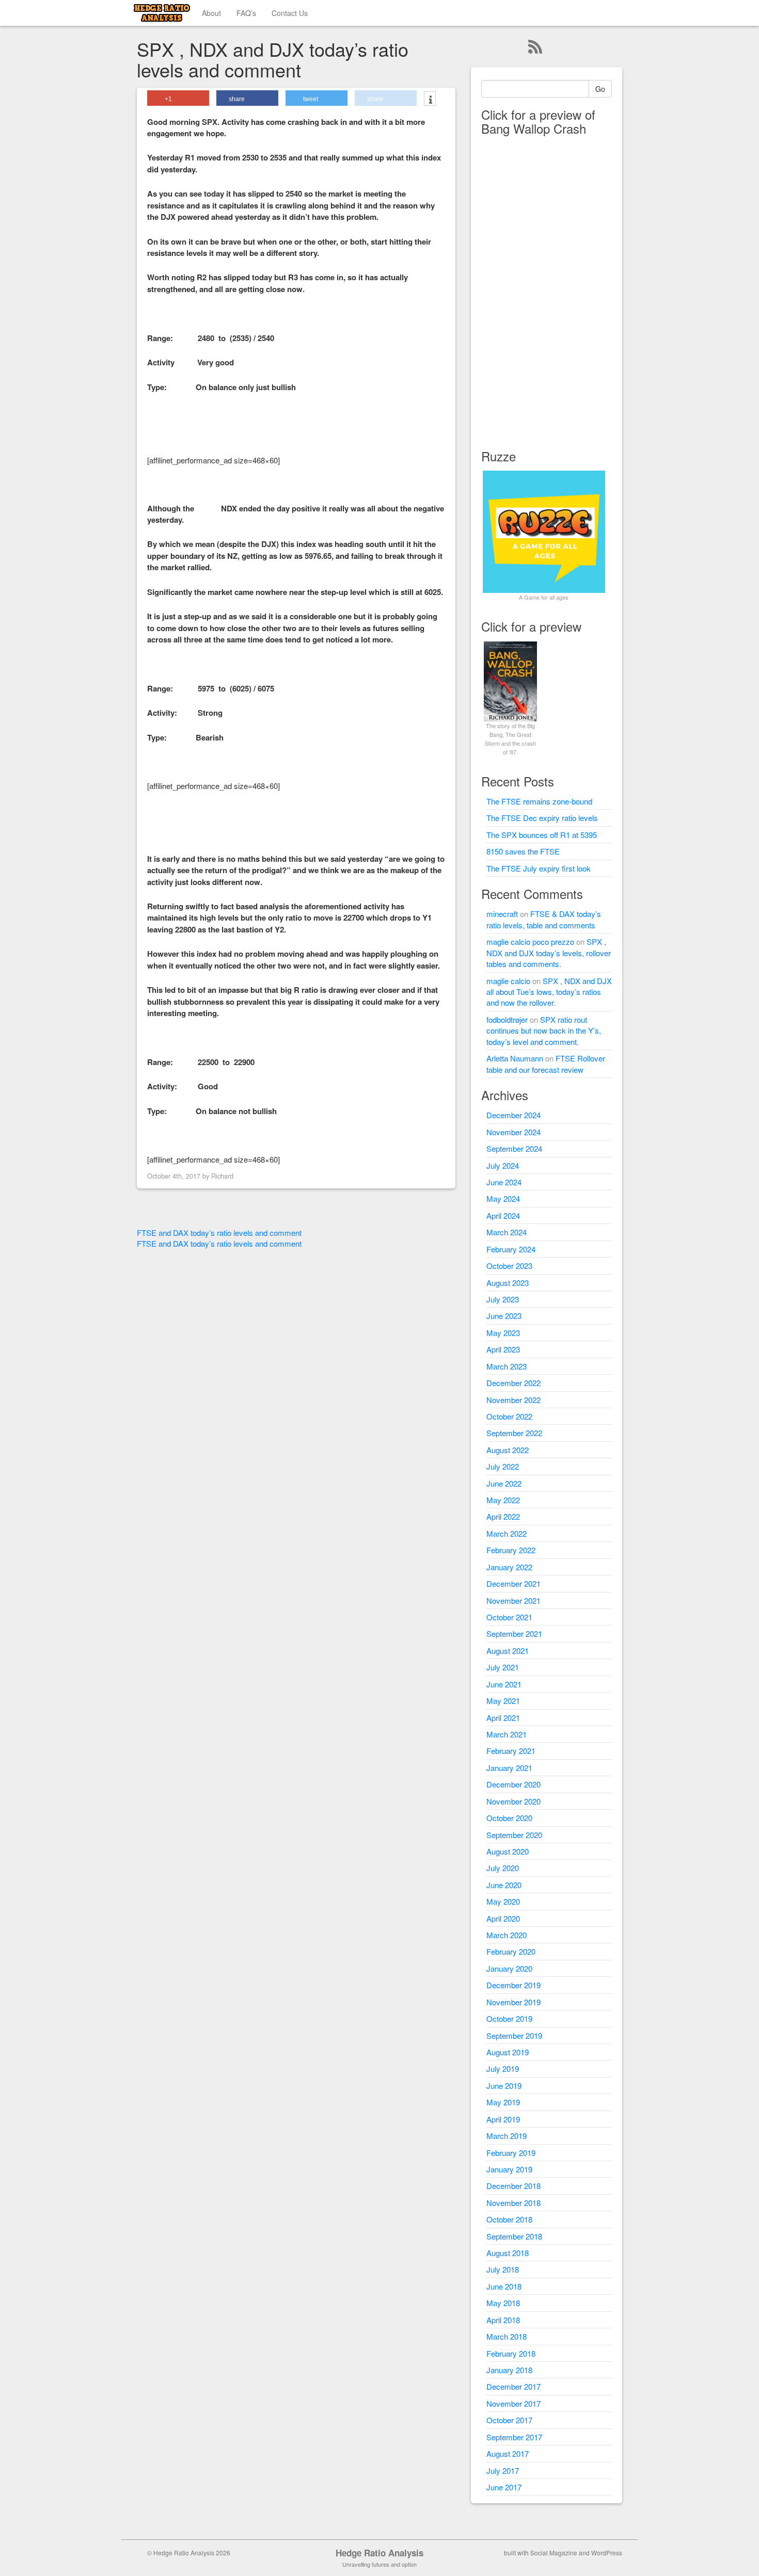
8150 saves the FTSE (523, 851)
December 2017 (513, 2386)
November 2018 (513, 2203)
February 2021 (511, 1751)
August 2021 (508, 1651)
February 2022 (511, 1550)
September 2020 (514, 1835)
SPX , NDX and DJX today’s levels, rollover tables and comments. (549, 953)
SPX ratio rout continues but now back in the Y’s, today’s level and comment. (544, 1031)
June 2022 (504, 1483)
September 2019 (514, 2035)
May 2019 (503, 2102)
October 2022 (509, 1416)
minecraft (502, 914)
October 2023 (509, 1266)
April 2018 (503, 2320)
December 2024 (513, 1115)
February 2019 (511, 2153)
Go (600, 89)
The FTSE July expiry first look (539, 868)
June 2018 (504, 2286)
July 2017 (503, 2470)
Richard (222, 1176)
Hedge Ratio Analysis (379, 2553)
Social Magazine (554, 2553)
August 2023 (508, 1283)
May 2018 (503, 2303)
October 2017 (509, 2420)
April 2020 (503, 1918)
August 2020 (508, 1851)
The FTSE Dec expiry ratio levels (542, 818)
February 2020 (511, 1951)
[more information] (430, 100)
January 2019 (509, 2169)
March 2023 (507, 1366)
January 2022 (509, 1567)
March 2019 (507, 2136)
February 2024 (511, 1249)
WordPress (607, 2553)
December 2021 (513, 1583)
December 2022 (513, 1383)
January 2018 (509, 2370)
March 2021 (507, 1734)
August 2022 (508, 1450)
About (211, 13)
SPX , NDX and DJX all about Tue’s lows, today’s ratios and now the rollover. (549, 992)
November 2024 (513, 1132)
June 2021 (504, 1684)
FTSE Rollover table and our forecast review (546, 1064)
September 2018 (514, 2236)
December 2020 (513, 1784)
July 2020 (503, 1868)
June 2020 (504, 1885)
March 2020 (507, 1935)
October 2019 (509, 2018)
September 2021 (514, 1633)
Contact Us (290, 13)
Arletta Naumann (515, 1058)
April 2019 (503, 2119)
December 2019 (513, 1985)
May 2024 (503, 1198)
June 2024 (504, 1182)
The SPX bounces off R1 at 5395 (542, 835)
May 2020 (503, 1901)
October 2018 (509, 2219)
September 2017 (514, 2437)
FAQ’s (246, 13)
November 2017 (513, 2403)
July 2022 (503, 1466)
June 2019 (504, 2086)
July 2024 (503, 1165)
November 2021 (513, 1600)
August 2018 (508, 2253)
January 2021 (509, 1768)
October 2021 (509, 1617)
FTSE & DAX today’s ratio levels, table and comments (544, 919)
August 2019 (508, 2052)
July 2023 (503, 1299)
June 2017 (504, 2487)
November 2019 (513, 2002)
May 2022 (503, 1500)
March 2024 (507, 1232)
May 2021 (503, 1701)
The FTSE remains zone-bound (539, 801)
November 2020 (513, 1801)
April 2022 (503, 1516)
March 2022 (507, 1533)
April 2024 (503, 1215)
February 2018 (511, 2353)
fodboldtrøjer (507, 1019)
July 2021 (503, 1667)
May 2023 (503, 1333)
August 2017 (508, 2453)
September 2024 (514, 1148)
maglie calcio (508, 981)
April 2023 (503, 1349)
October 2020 (509, 1818)
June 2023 (504, 1316)
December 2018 (513, 2186)
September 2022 (514, 1433)
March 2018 (507, 2336)
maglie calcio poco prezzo (530, 941)
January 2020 (509, 1968)
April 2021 (503, 1718)
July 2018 (503, 2269)
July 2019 (503, 2068)
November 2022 (513, 1400)
